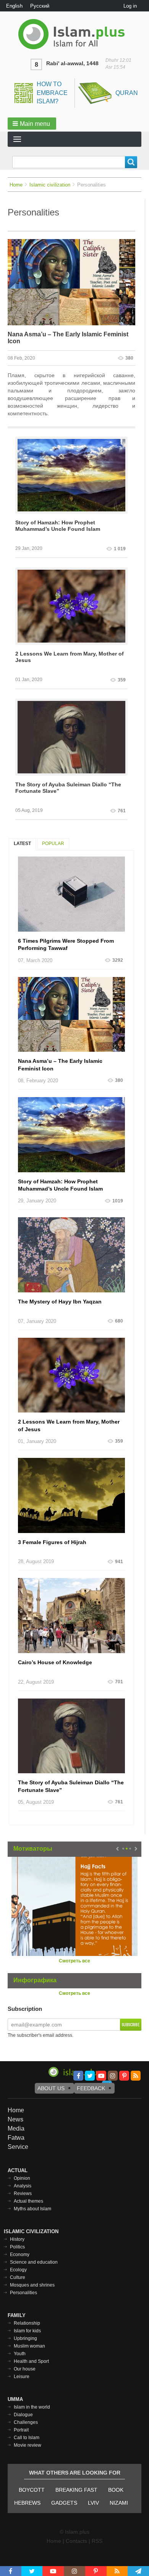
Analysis (23, 2186)
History (17, 2239)
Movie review (28, 2445)
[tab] (22, 844)
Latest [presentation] (22, 844)
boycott (32, 2490)
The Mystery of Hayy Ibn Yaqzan (60, 1302)
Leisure (22, 2377)
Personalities (23, 2293)
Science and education (34, 2262)
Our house (25, 2369)
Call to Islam (27, 2438)
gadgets (64, 2503)
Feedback (91, 2088)
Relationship (27, 2323)
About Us (51, 2088)
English (14, 6)
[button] (32, 124)
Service (18, 2147)
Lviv (93, 2503)
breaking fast (76, 2490)
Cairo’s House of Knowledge (55, 1662)
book (116, 2490)
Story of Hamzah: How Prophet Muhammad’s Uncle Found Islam (58, 526)
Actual (18, 2170)
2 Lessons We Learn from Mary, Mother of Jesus (70, 657)
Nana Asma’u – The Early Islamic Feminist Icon (68, 338)
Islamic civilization (50, 185)
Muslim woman (29, 2346)
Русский (40, 6)
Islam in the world (32, 2407)
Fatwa (16, 2138)
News (15, 2119)
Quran (127, 93)
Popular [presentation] (53, 844)
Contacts (76, 2541)
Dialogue (23, 2415)
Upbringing (25, 2338)
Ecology (18, 2270)
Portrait (21, 2430)
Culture (18, 2277)
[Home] (74, 34)
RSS (97, 2541)
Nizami (119, 2503)
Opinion (22, 2178)
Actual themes (28, 2201)
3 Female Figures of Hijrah (52, 1542)
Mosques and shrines (32, 2285)
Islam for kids (27, 2331)
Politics (17, 2247)
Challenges (26, 2422)
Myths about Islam (32, 2209)
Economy (20, 2255)
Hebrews (27, 2503)
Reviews (23, 2194)
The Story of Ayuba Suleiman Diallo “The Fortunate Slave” (68, 788)
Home (16, 185)
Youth (20, 2354)
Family (17, 2315)
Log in (130, 6)
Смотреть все (74, 1961)
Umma (15, 2399)
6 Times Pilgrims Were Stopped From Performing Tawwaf (66, 945)
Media (16, 2128)
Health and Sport (31, 2361)
